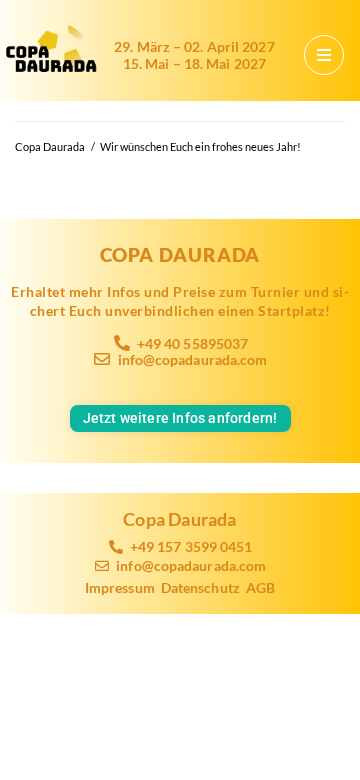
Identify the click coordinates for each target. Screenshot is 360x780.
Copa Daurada (50, 146)
